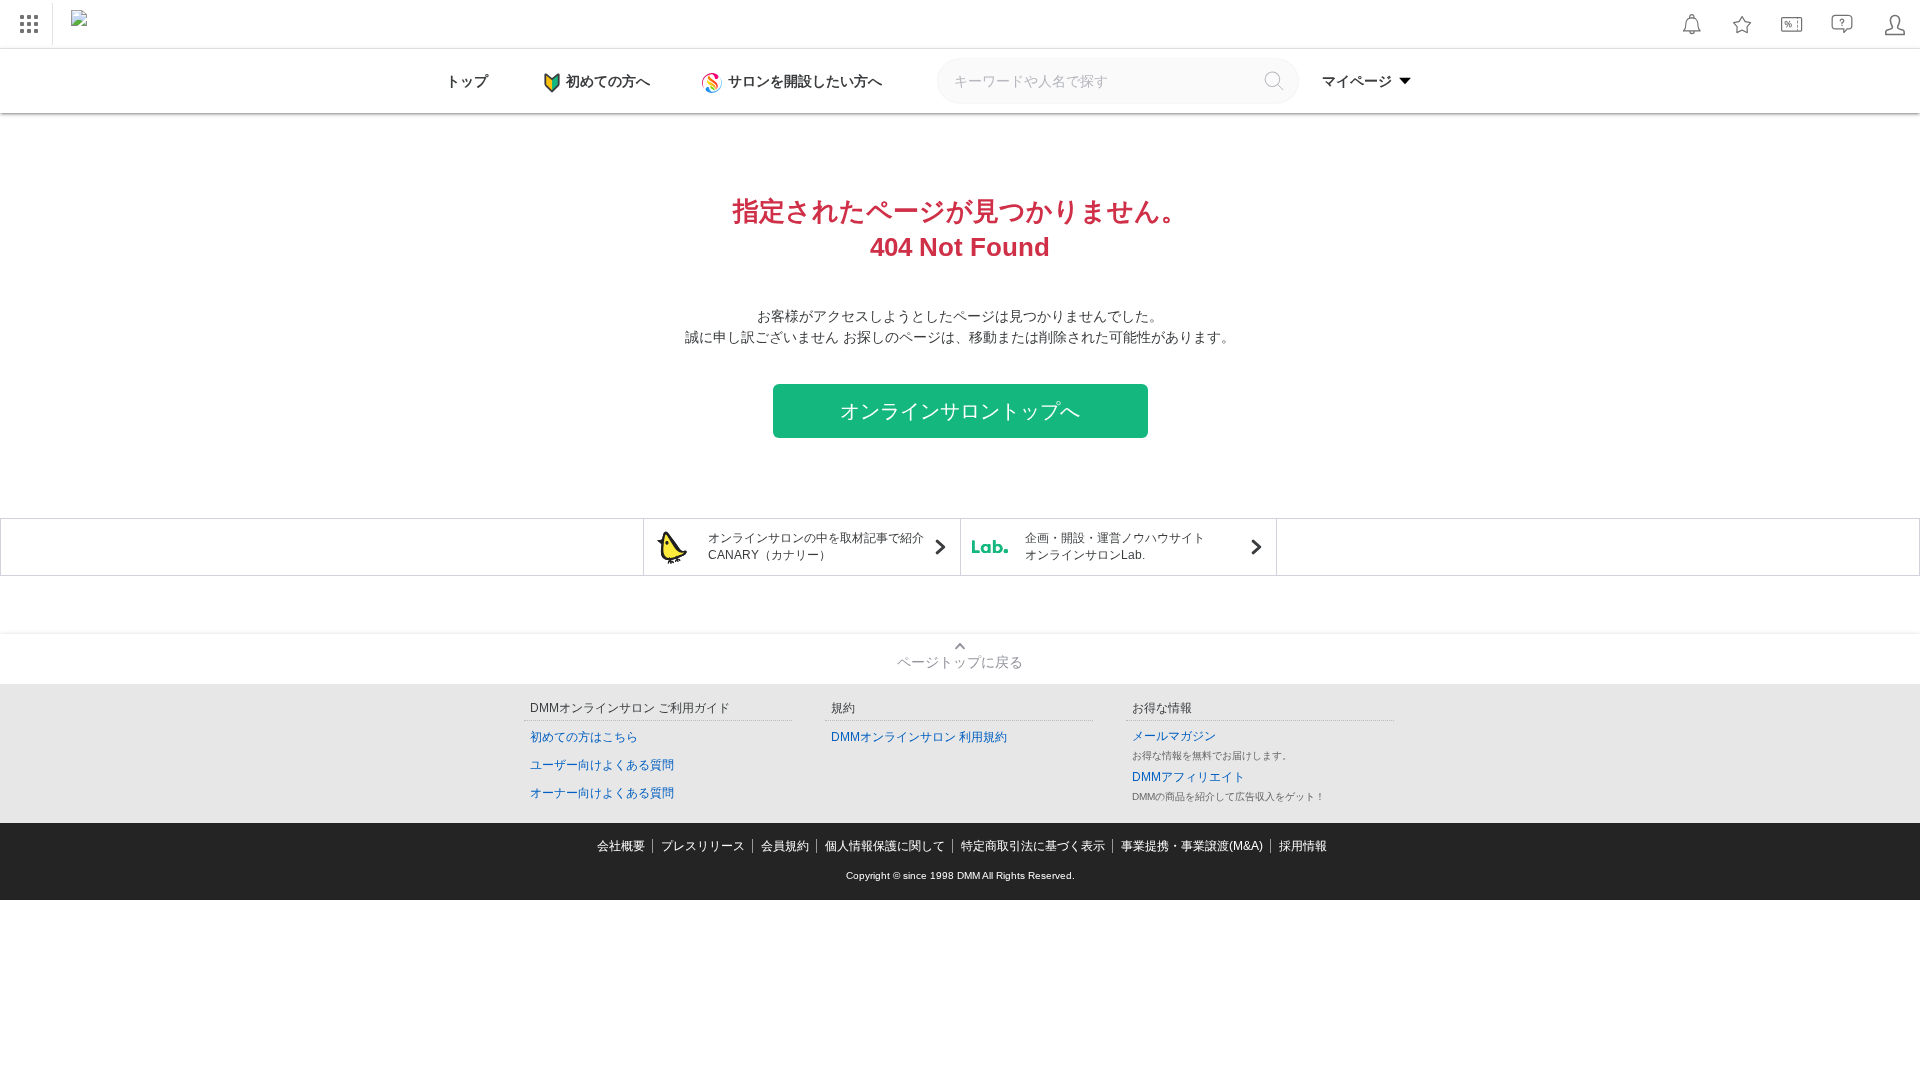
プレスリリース (703, 846)
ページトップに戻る (960, 662)
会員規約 (785, 846)
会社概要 (621, 846)
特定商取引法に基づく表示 (1033, 846)
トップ (467, 81)
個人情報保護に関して (885, 846)
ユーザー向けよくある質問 (602, 765)
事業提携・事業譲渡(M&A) (1192, 846)
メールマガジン (1174, 736)
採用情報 (1303, 846)
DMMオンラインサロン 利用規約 (919, 737)
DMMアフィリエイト (1188, 777)
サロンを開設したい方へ (805, 81)
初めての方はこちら (584, 737)
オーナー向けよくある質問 (602, 793)
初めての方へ (608, 81)
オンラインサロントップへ (960, 411)
